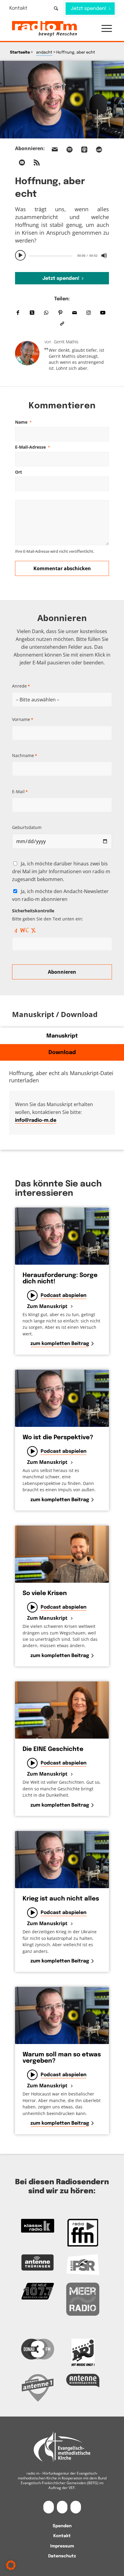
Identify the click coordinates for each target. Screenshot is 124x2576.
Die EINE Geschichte (53, 1749)
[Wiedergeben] (20, 255)
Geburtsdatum (27, 827)
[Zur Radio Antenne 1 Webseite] (38, 2388)
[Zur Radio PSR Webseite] (83, 2265)
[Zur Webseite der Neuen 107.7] (38, 2291)
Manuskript (62, 1036)
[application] (62, 255)
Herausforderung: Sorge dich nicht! (60, 1279)
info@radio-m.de (36, 1120)
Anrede (21, 686)
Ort (19, 472)
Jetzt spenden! (61, 278)
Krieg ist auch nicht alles (61, 1899)
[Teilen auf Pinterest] (60, 313)
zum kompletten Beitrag (60, 1344)
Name (23, 422)
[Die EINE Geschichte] (62, 1710)
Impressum (62, 2546)
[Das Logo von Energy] (83, 2352)
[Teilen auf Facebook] (18, 313)
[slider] (51, 256)
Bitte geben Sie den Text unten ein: (48, 915)
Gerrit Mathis (66, 342)
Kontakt (18, 8)
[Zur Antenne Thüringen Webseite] (38, 2262)
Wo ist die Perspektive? (58, 1438)
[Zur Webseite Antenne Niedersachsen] (83, 2381)
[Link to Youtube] (103, 313)
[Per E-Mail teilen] (74, 313)
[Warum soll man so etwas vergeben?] (62, 2015)
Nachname (25, 755)
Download (62, 1053)
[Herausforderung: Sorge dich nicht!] (62, 1236)
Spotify (70, 150)
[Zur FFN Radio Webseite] (83, 2233)
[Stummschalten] (104, 255)
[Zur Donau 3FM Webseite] (38, 2349)
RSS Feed (37, 162)
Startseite (20, 53)
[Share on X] (32, 313)
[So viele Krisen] (62, 1554)
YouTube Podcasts (22, 162)
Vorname (23, 719)
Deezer (99, 150)
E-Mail (20, 792)
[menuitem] (22, 8)
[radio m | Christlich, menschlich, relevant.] (52, 29)
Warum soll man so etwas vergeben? (62, 2058)
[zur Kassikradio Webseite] (38, 2226)
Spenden (62, 2526)
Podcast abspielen (64, 1296)
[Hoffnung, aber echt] (62, 100)
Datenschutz (62, 2556)
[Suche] (56, 8)
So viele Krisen (45, 1593)
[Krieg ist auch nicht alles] (62, 1860)
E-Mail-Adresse (33, 447)
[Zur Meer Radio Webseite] (83, 2299)
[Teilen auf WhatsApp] (46, 313)
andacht (44, 53)
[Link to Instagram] (89, 313)
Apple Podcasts (84, 150)
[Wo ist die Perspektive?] (62, 1398)
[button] (104, 29)
